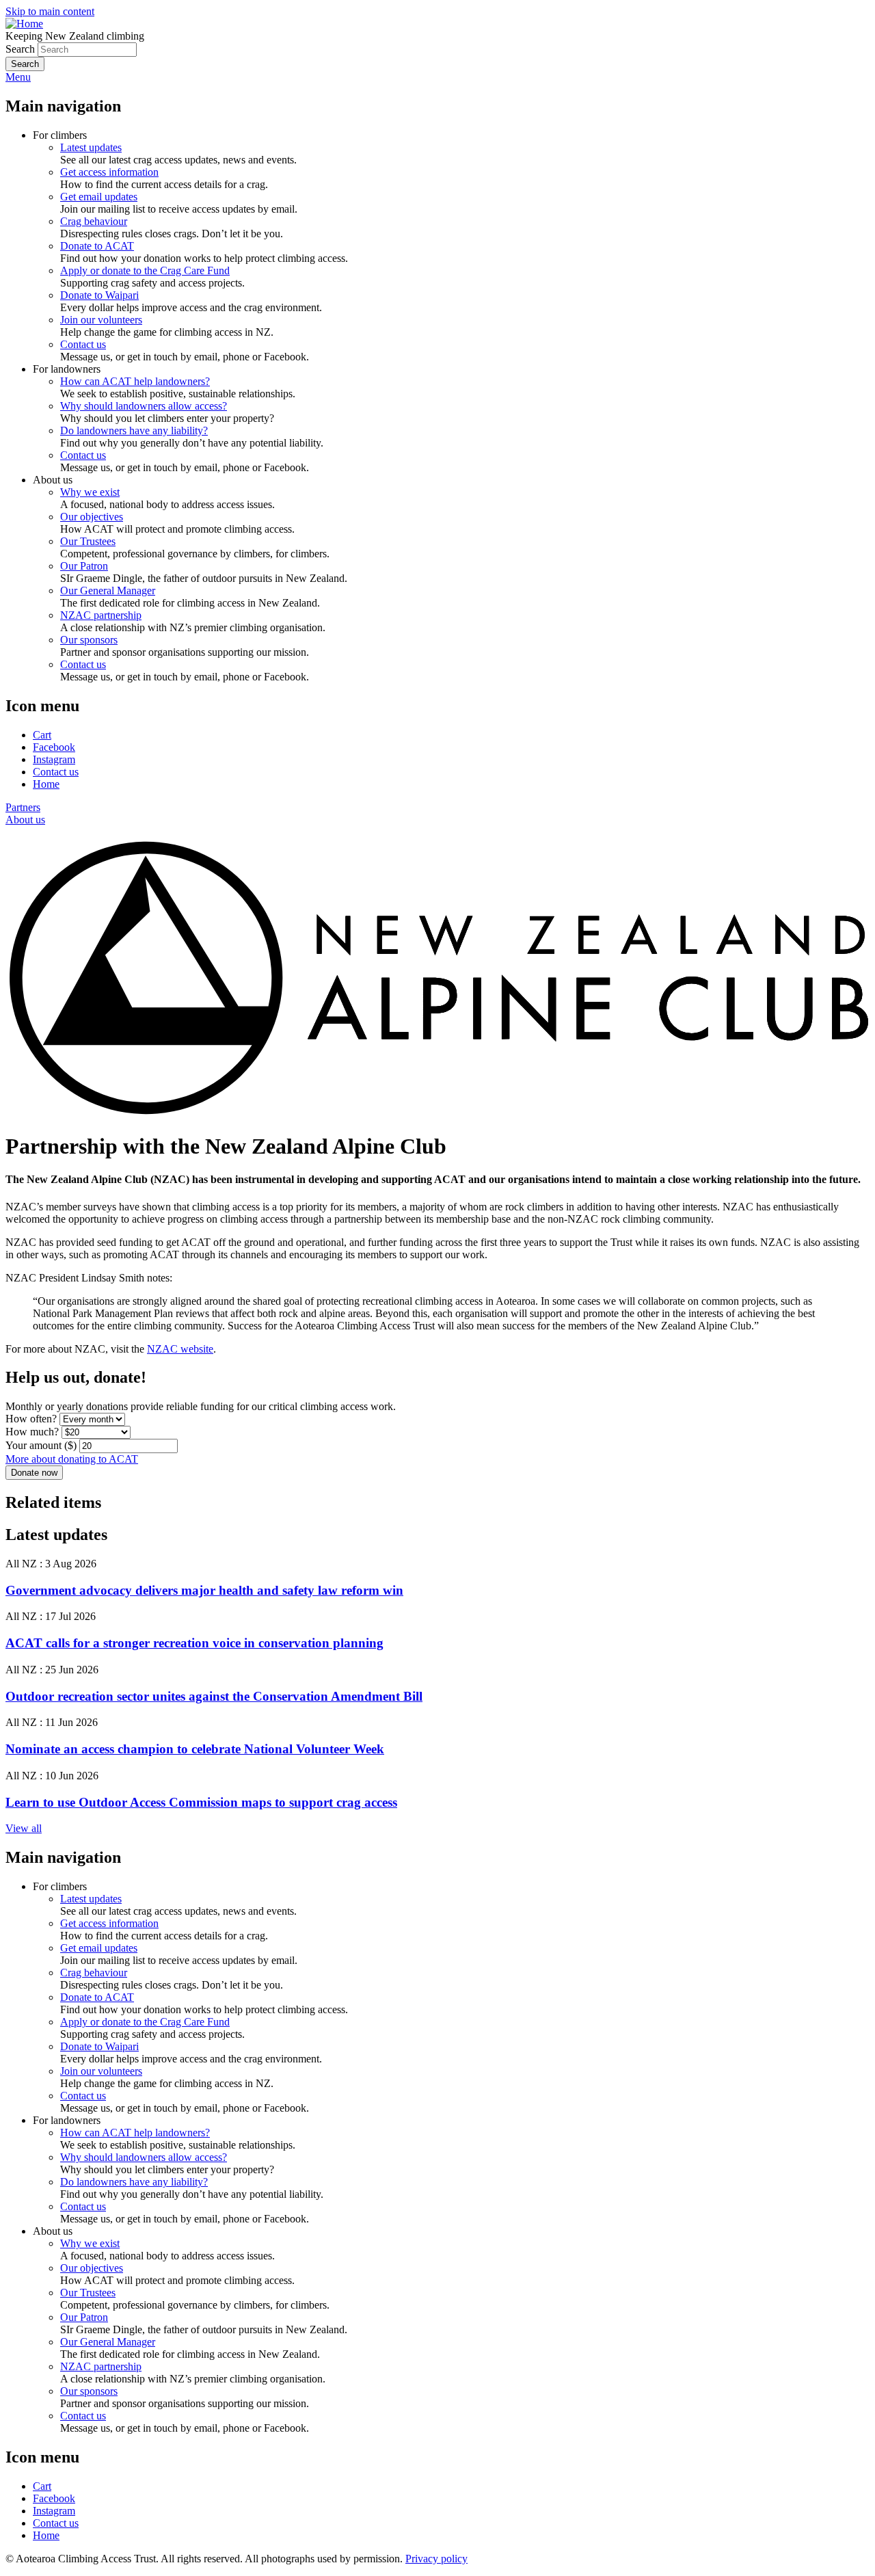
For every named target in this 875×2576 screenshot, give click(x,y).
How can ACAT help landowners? (135, 381)
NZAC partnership (101, 615)
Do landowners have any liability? (134, 430)
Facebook (54, 747)
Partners (23, 807)
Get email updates (99, 197)
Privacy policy (436, 2559)
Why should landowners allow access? (144, 406)
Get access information (109, 172)
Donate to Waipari (99, 295)
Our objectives (92, 517)
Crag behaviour (94, 221)
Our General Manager (108, 590)
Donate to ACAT (97, 246)
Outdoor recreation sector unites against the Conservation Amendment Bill (214, 1696)
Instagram (54, 759)
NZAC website (180, 1349)
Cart (42, 735)
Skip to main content (50, 11)
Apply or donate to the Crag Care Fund (145, 270)
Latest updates (91, 147)
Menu (18, 77)
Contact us (83, 344)
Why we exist (90, 492)
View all (24, 1828)
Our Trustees (88, 541)
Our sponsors (89, 640)
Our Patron (84, 566)
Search (20, 49)
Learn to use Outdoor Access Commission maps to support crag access (201, 1802)
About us (25, 820)
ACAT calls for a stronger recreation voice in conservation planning (194, 1643)
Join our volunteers (101, 320)
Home (46, 784)
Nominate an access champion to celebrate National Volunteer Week (195, 1749)
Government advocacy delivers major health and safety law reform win (204, 1590)
